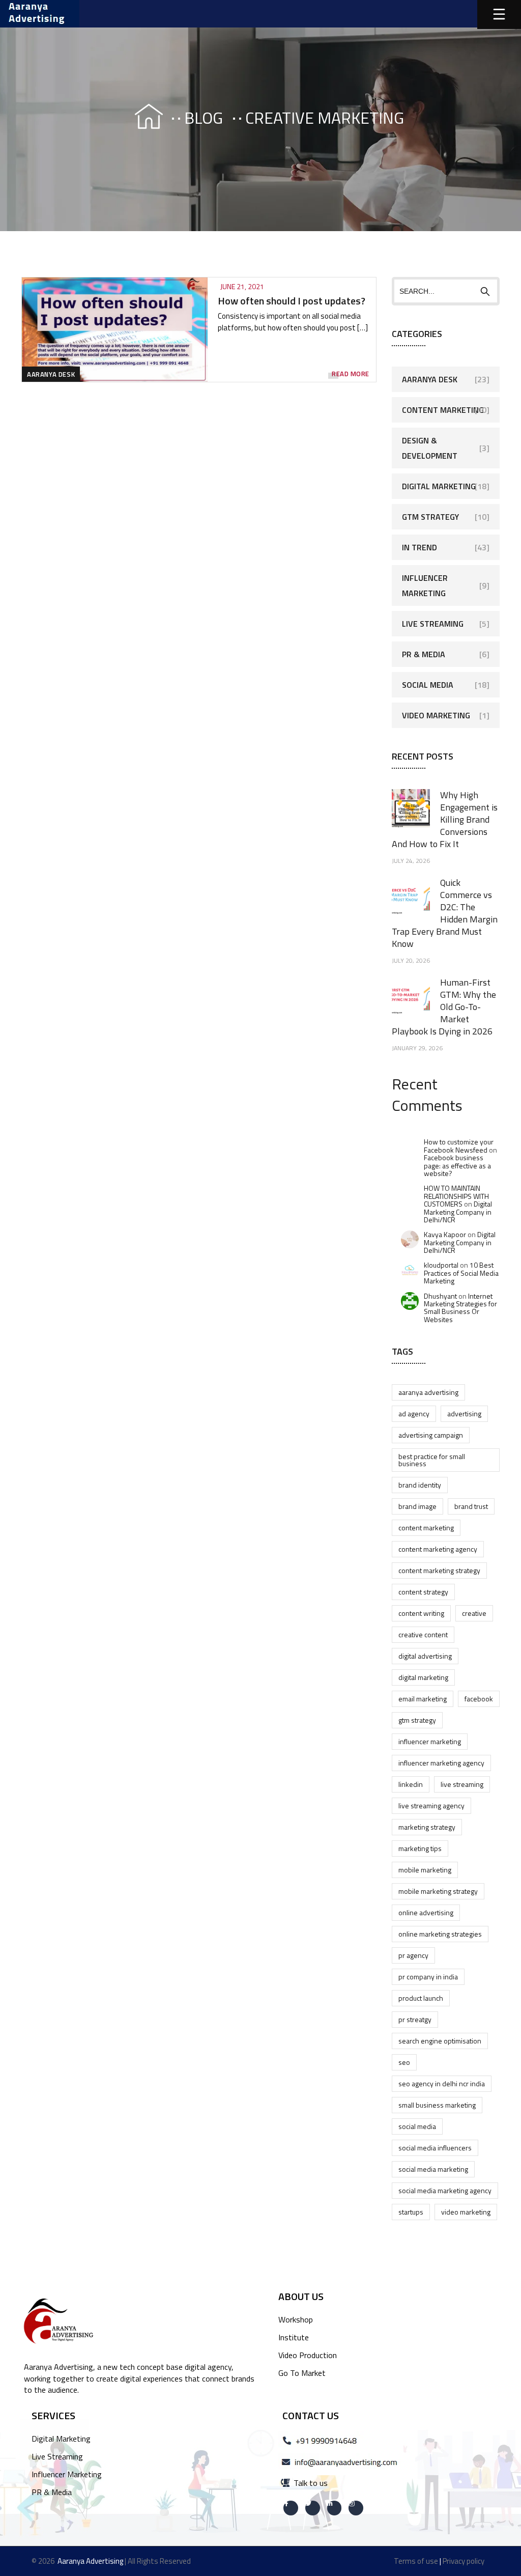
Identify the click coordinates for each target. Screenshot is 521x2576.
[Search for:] (446, 291)
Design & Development (430, 448)
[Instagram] (356, 2508)
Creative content (423, 1634)
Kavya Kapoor (445, 1234)
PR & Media (424, 654)
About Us (301, 2296)
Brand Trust (471, 1506)
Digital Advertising (425, 1656)
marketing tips (420, 1848)
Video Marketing (436, 715)
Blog (204, 118)
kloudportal (441, 1265)
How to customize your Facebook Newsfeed (459, 1145)
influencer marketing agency (441, 1763)
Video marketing (466, 2212)
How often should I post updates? (292, 301)
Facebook (479, 1699)
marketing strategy (427, 1827)
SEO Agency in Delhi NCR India (442, 2083)
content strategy (423, 1592)
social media (417, 2126)
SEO (404, 2062)
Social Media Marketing (433, 2169)
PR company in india (428, 1977)
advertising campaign (431, 1435)
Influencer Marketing (425, 585)
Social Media (428, 685)
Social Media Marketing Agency (445, 2190)
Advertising (464, 1413)
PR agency (413, 1955)
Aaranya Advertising (428, 1392)
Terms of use (416, 2561)
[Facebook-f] (291, 2508)
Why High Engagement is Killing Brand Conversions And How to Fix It (445, 819)
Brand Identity (420, 1485)
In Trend (419, 547)
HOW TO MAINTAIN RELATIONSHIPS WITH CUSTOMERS (456, 1196)
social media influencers (435, 2148)
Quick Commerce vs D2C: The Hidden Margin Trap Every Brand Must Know (445, 913)
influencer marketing (430, 1741)
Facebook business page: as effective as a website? (457, 1165)
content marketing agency (438, 1549)
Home (139, 118)
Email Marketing (423, 1699)
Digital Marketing (439, 486)
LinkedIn (411, 1784)
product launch (421, 1998)
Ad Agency (414, 1413)
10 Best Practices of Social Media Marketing (461, 1273)
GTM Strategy (430, 517)
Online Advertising (426, 1912)
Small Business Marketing (437, 2105)
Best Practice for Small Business (432, 1460)
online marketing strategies (440, 1934)
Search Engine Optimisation (440, 2041)
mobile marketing (425, 1870)
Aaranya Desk (51, 374)
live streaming (462, 1784)
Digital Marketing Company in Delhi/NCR (458, 1212)
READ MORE (351, 374)
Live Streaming (433, 624)
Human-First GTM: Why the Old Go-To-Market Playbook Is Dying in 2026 (444, 1007)
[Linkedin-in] (335, 2508)
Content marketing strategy (439, 1570)
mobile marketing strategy (438, 1891)
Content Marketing (443, 410)
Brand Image (417, 1506)
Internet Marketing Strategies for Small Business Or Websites (460, 1308)
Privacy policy (464, 2561)
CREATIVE (474, 1613)
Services (53, 2415)
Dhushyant (440, 1296)
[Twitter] (313, 2508)
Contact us (311, 2415)
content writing (421, 1613)
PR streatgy (415, 2019)
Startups (411, 2212)
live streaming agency (431, 1805)
